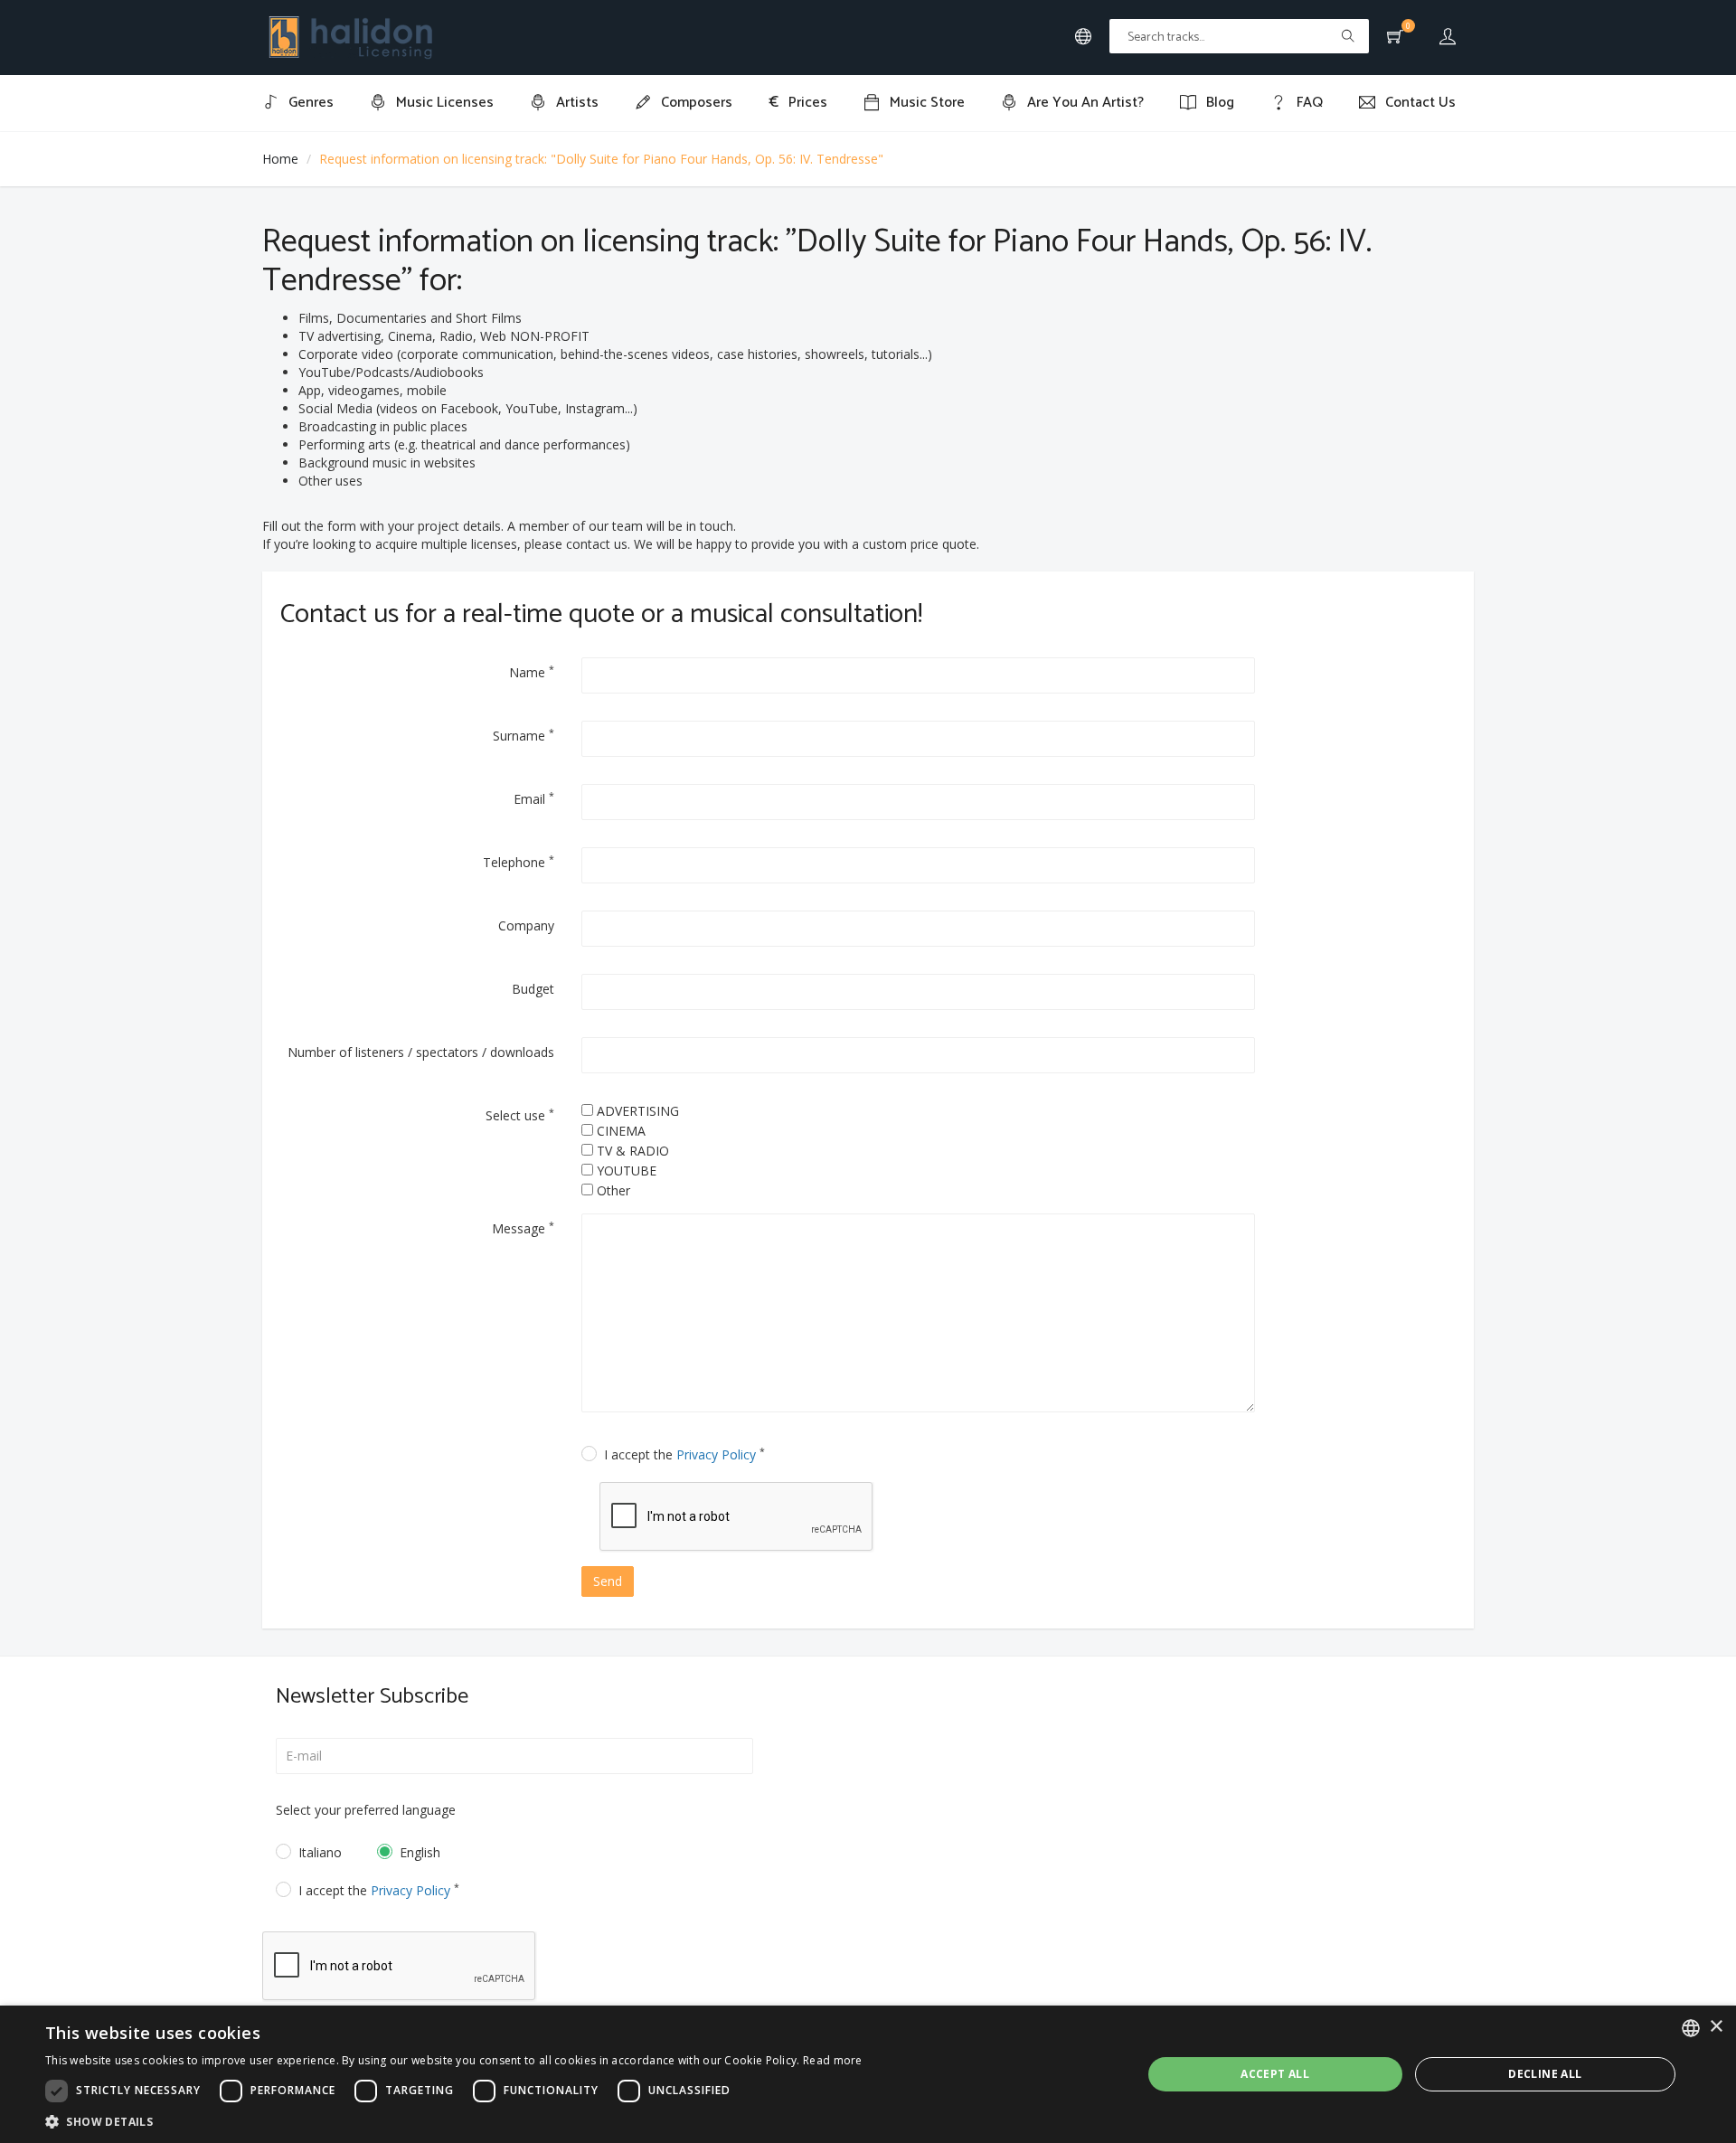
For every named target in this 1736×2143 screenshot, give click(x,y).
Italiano (320, 1852)
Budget (533, 989)
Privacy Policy (716, 1454)
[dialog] (868, 2074)
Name (532, 672)
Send (608, 1581)
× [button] (1716, 2027)
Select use (520, 1115)
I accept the (684, 1454)
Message (523, 1228)
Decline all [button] (1545, 2074)
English (420, 1852)
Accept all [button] (1275, 2074)
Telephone (519, 862)
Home (280, 159)
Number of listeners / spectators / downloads (421, 1052)
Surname (524, 735)
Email (534, 798)
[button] (454, 2121)
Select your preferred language (366, 1810)
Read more (833, 2060)
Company (526, 925)
